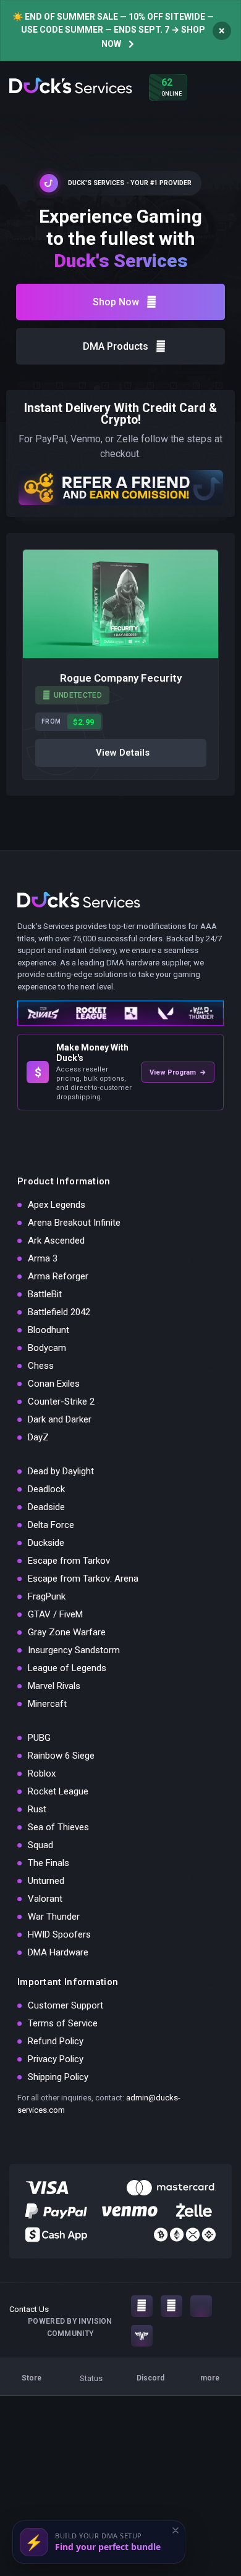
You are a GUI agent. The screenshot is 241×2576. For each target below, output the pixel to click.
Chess (41, 1366)
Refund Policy (56, 2041)
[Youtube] (171, 2306)
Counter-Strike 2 (61, 1402)
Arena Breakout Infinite (74, 1223)
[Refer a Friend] (121, 487)
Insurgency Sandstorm (74, 1650)
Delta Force (51, 1525)
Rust (37, 1809)
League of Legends (67, 1668)
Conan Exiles (54, 1384)
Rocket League (58, 1791)
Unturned (46, 1881)
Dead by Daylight (61, 1471)
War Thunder (54, 1917)
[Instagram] (142, 2306)
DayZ (38, 1437)
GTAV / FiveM (55, 1614)
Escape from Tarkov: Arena (83, 1579)
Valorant (45, 1899)
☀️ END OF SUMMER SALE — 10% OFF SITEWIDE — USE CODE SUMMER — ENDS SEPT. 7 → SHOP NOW (113, 30)
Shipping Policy (58, 2077)
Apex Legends (57, 1205)
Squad (40, 1845)
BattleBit (45, 1294)
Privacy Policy (56, 2059)
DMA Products (116, 346)
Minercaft (47, 1704)
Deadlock (46, 1489)
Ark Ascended (56, 1241)
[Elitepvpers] (142, 2336)
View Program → (178, 1072)
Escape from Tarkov (69, 1561)
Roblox (42, 1773)
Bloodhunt (49, 1330)
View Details (123, 753)
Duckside (46, 1543)
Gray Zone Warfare (67, 1632)
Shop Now (116, 302)
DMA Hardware (58, 1952)
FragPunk (47, 1596)
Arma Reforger (58, 1276)
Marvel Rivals (54, 1686)
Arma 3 (43, 1258)
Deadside (46, 1507)
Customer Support (66, 2005)
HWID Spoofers (59, 1934)
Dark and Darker (60, 1419)
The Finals (49, 1863)
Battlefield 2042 (59, 1312)
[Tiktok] (201, 2306)
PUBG (39, 1738)
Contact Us (29, 2309)
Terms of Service (63, 2023)
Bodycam (47, 1348)
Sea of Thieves (58, 1827)
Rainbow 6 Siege (61, 1756)
